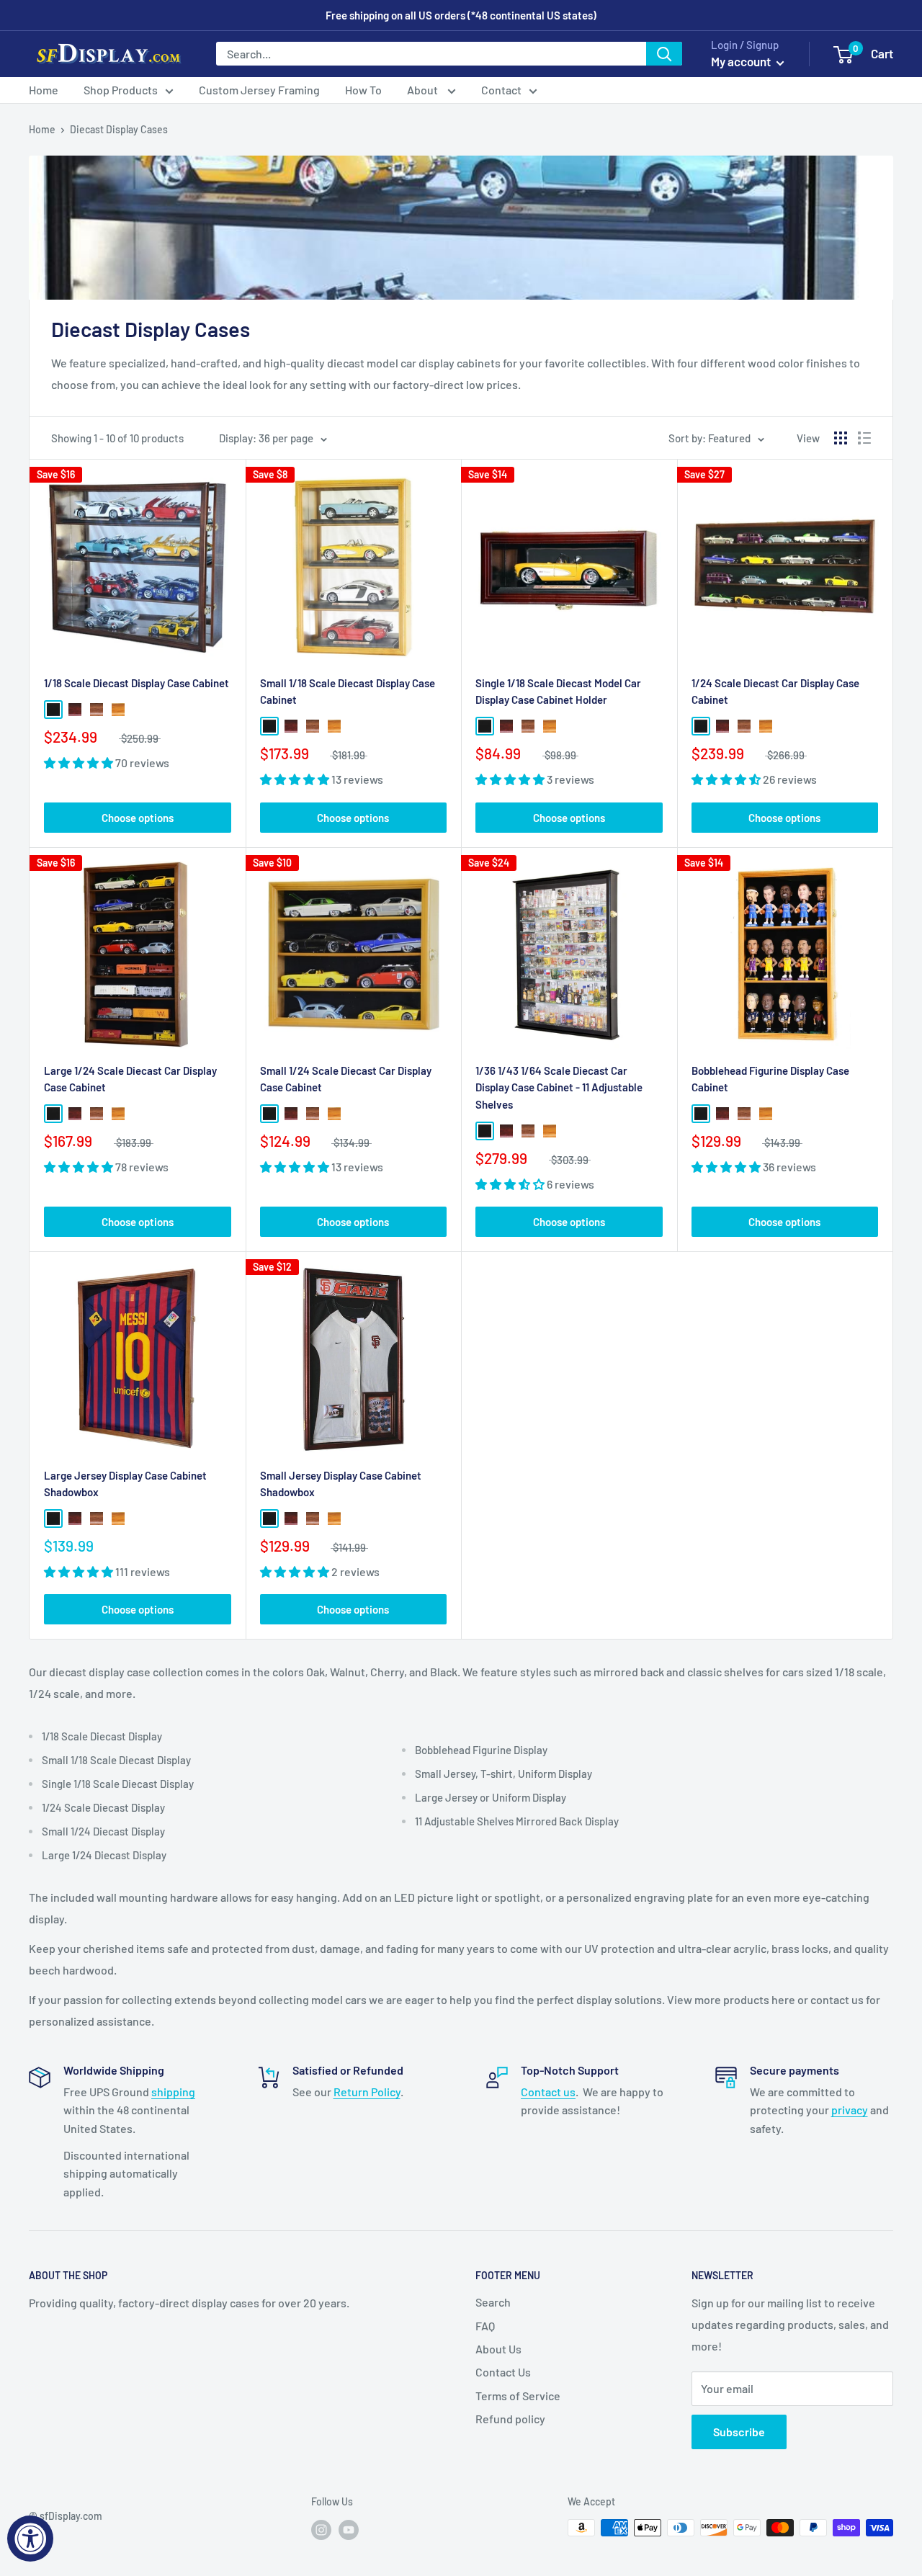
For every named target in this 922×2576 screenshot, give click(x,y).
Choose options (138, 818)
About (424, 90)
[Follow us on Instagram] (321, 2529)
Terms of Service (518, 2396)
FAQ (485, 2326)
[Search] (664, 54)
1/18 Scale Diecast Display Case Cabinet (136, 683)
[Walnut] (97, 710)
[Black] (53, 710)
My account (742, 61)
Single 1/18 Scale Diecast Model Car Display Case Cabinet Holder (558, 691)
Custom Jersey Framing (259, 90)
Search (493, 2302)
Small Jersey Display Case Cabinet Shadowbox (341, 1484)
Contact (501, 90)
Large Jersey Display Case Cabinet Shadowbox (125, 1484)
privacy (850, 2110)
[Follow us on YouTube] (349, 2529)
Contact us (548, 2092)
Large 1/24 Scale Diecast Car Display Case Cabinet (130, 1079)
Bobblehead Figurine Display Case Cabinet (770, 1079)
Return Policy (367, 2092)
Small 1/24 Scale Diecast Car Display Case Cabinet (346, 1079)
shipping (173, 2092)
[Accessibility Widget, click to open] (30, 2539)
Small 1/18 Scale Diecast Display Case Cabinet (348, 691)
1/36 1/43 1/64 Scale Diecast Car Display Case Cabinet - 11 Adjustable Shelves (559, 1087)
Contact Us (503, 2372)
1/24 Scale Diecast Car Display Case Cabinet (775, 691)
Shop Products (121, 90)
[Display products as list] (864, 438)
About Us (498, 2349)
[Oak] (118, 710)
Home (44, 90)
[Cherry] (75, 710)
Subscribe (739, 2432)
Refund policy (510, 2419)
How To (363, 90)
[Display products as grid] (841, 438)
